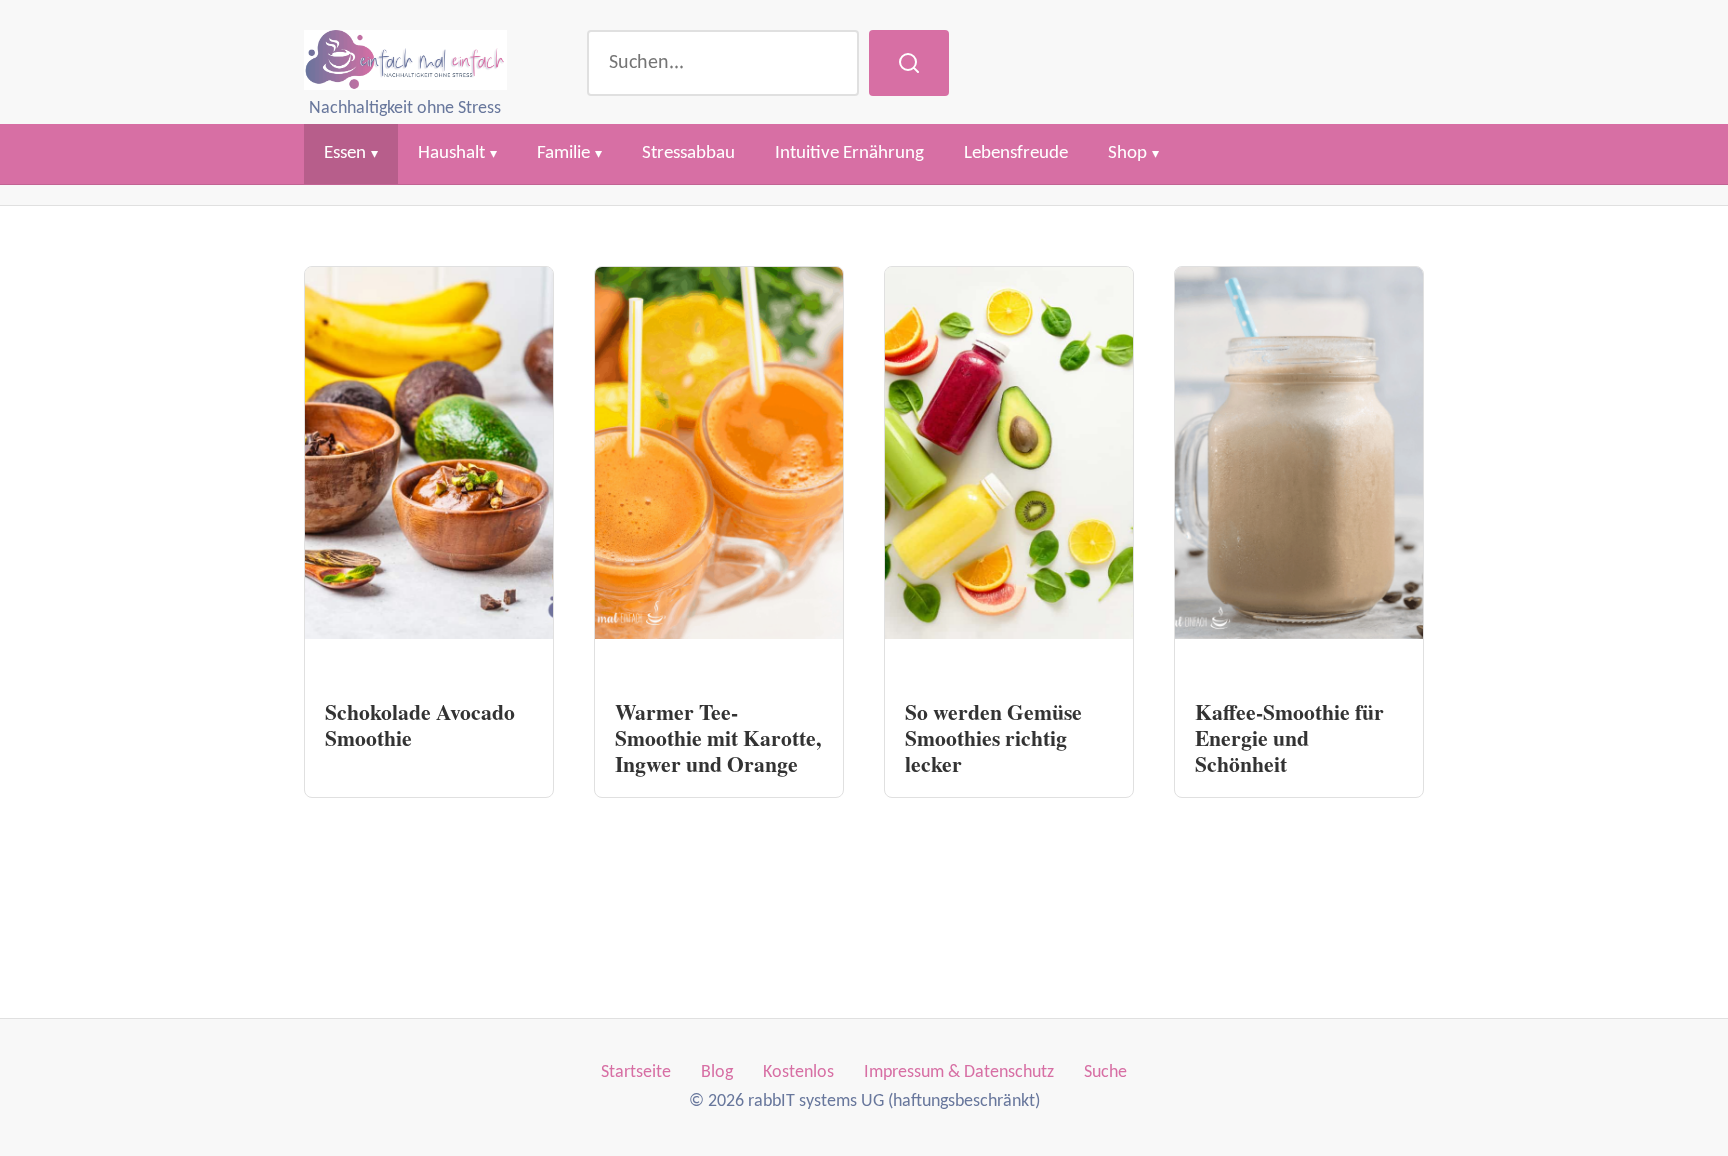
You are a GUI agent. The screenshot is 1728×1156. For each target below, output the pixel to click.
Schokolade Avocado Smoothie (420, 724)
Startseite (636, 1072)
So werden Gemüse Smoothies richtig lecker (993, 737)
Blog (717, 1072)
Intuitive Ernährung (849, 153)
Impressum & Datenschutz (959, 1072)
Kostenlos (798, 1072)
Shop (1127, 153)
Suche (1105, 1072)
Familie (563, 153)
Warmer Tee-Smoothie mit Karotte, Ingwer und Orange (718, 737)
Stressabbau (688, 153)
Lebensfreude (1016, 153)
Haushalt (451, 153)
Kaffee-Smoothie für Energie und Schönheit (1289, 737)
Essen (345, 153)
